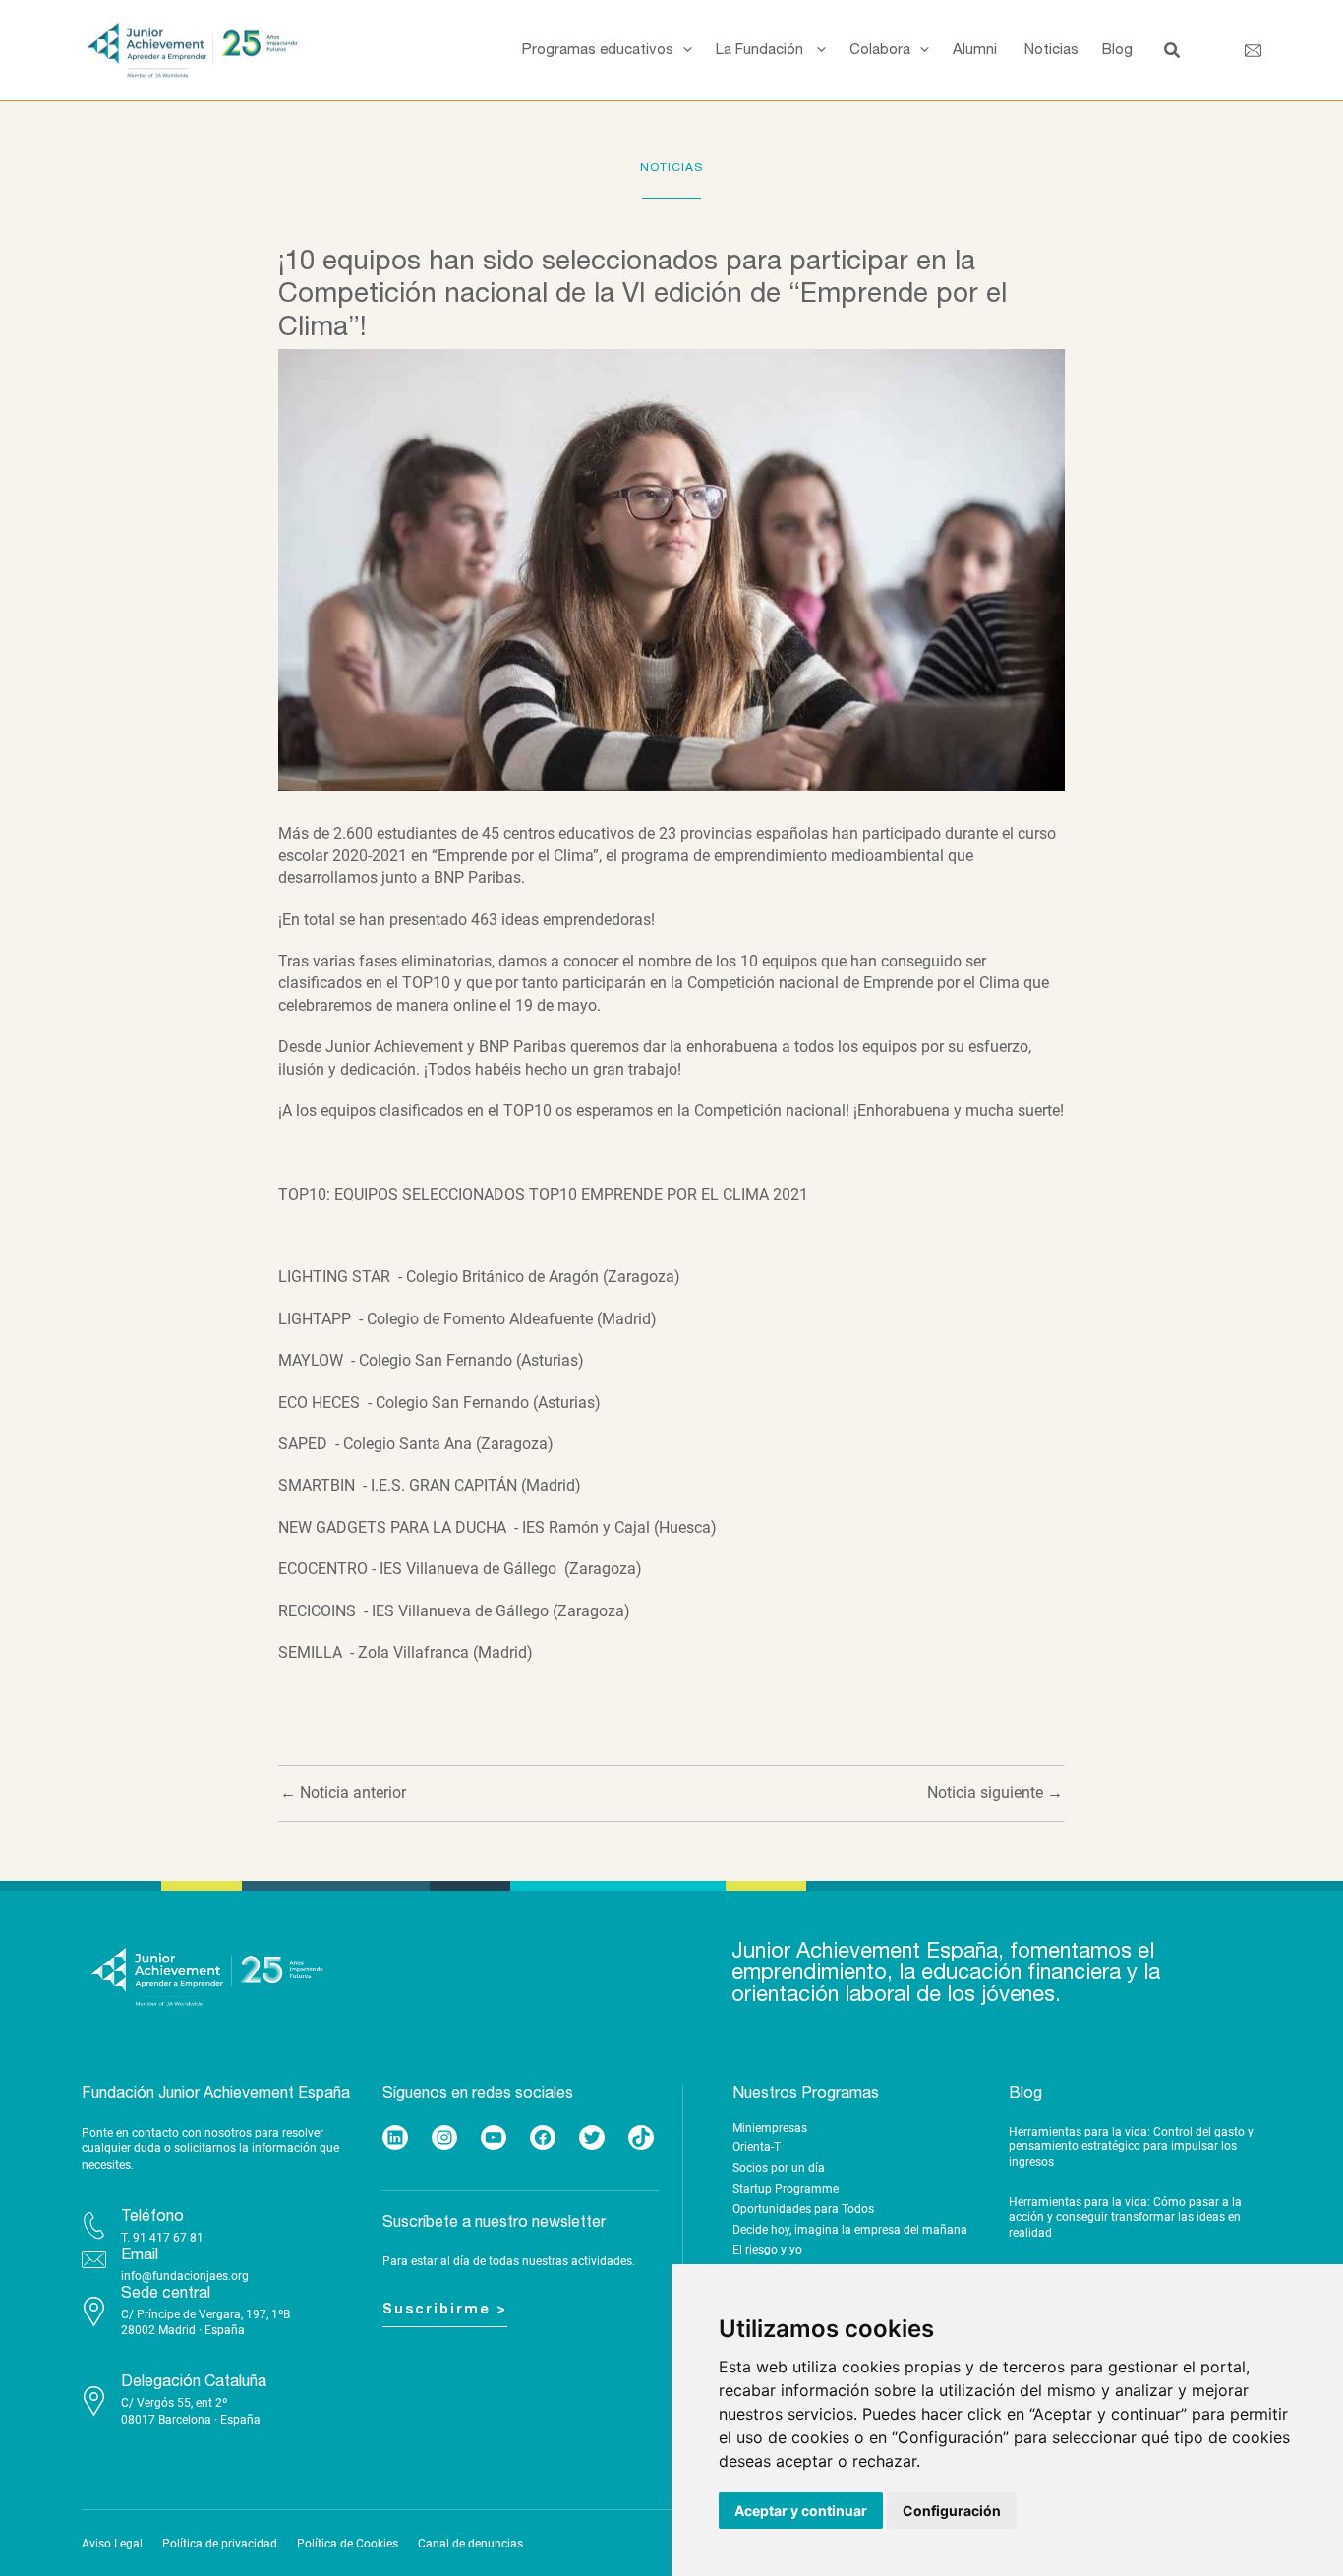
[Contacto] (1253, 51)
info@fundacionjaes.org (185, 2276)
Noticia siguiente (995, 1793)
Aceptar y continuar (801, 2511)
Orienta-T (757, 2147)
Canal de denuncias (470, 2544)
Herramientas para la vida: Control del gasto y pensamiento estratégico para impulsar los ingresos (1131, 2147)
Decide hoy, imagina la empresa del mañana (850, 2230)
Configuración (952, 2511)
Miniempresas (770, 2128)
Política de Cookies (348, 2544)
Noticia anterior (343, 1793)
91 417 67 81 (168, 2238)
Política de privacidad (220, 2544)
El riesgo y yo (767, 2250)
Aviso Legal (112, 2544)
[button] (683, 50)
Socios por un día (779, 2168)
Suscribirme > (445, 2310)
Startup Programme (786, 2189)
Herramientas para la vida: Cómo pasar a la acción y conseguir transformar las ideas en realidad (1125, 2218)
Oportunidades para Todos (803, 2209)
